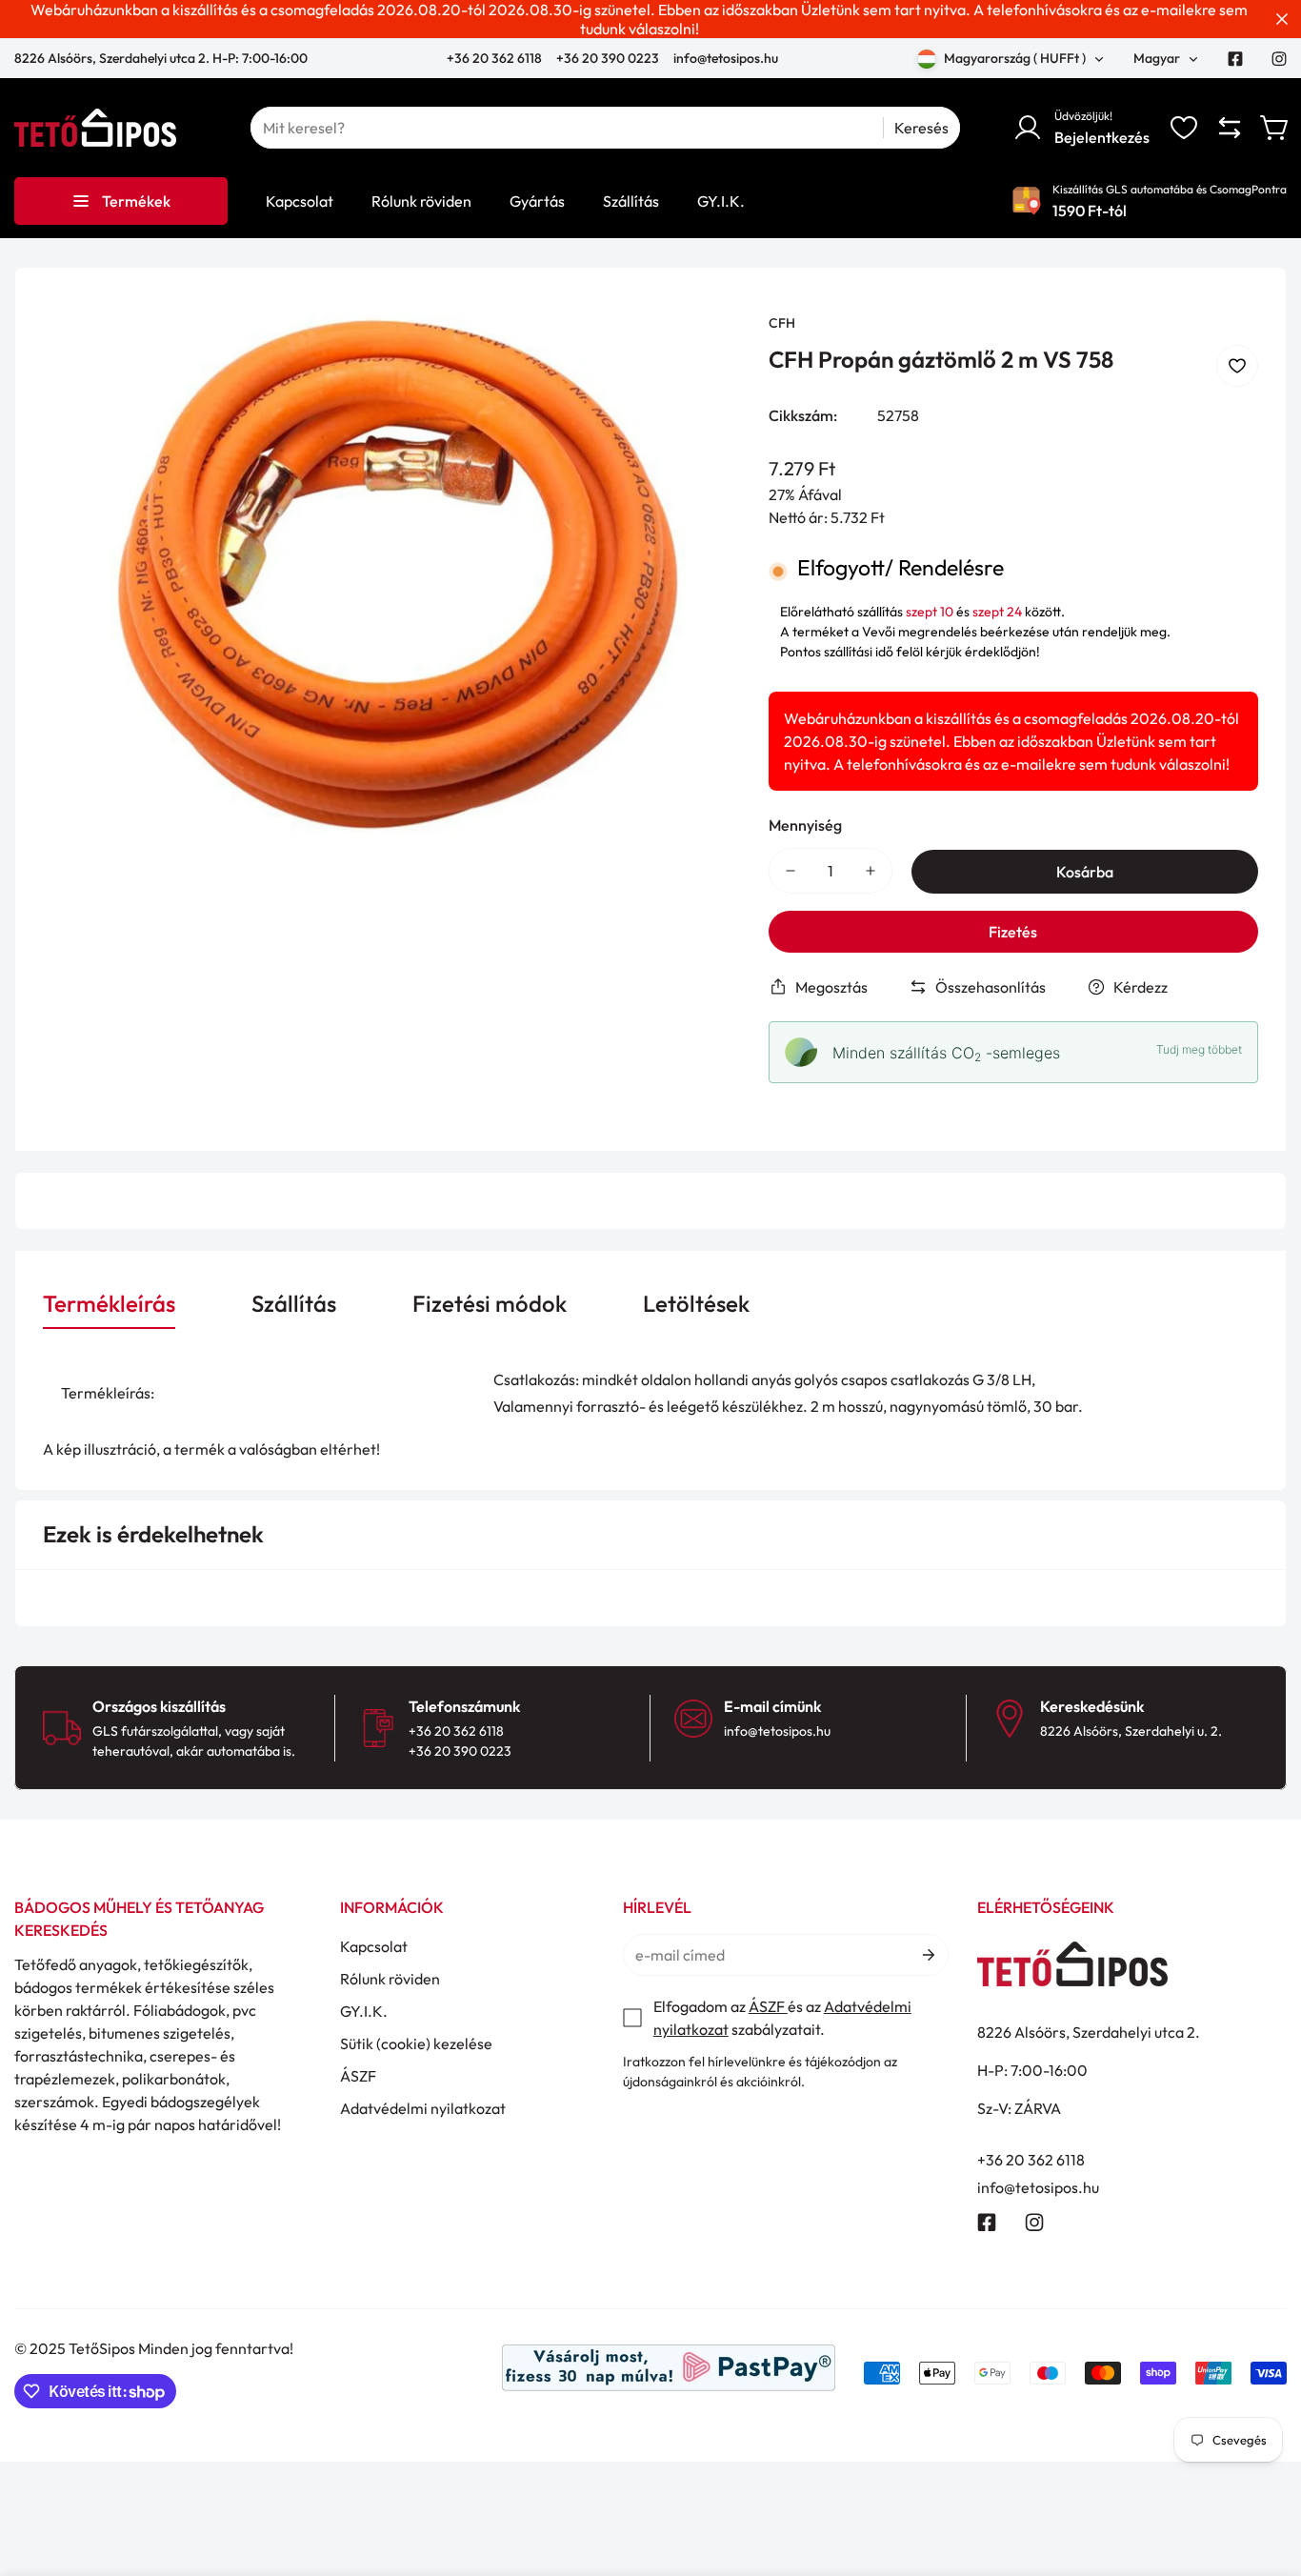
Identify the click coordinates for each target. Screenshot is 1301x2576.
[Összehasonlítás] (1230, 128)
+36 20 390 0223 (608, 58)
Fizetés (1013, 932)
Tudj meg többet (1199, 1049)
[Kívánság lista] (1184, 128)
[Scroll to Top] (1264, 2472)
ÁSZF (358, 2076)
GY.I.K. (364, 2011)
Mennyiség (805, 825)
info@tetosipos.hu (726, 58)
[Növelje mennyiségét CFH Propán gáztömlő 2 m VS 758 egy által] (871, 871)
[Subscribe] (927, 1955)
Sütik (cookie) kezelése (416, 2043)
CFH (782, 323)
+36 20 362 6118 (496, 58)
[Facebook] (1235, 59)
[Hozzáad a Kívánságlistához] (1237, 366)
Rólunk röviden (390, 1979)
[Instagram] (1279, 59)
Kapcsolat (374, 1946)
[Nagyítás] (700, 353)
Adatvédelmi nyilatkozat (423, 2108)
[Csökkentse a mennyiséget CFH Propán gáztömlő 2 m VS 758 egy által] (791, 871)
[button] (1275, 128)
